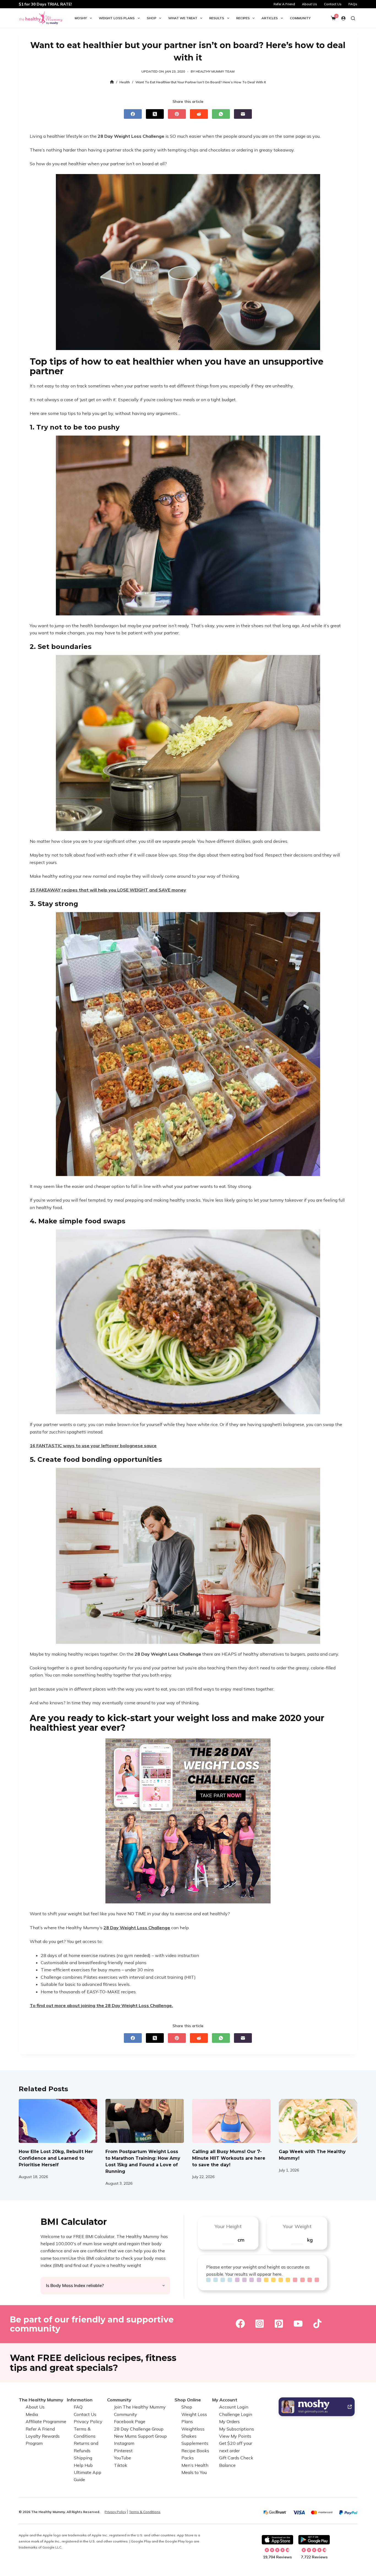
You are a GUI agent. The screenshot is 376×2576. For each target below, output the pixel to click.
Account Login (234, 2407)
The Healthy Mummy (41, 2400)
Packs (188, 2458)
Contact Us (333, 4)
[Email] (243, 114)
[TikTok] (317, 2324)
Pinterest (123, 2451)
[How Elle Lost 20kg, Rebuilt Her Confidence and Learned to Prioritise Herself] (58, 2121)
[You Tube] (298, 2324)
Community (300, 18)
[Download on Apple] (277, 2540)
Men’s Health (195, 2465)
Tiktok (121, 2465)
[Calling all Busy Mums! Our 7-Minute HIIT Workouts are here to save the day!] (231, 2121)
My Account (225, 2400)
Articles (270, 18)
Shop (152, 18)
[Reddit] (199, 114)
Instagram (124, 2443)
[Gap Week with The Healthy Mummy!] (318, 2121)
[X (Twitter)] (155, 114)
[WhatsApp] (221, 114)
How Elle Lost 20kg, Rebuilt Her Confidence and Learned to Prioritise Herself (56, 2158)
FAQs (353, 4)
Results (217, 18)
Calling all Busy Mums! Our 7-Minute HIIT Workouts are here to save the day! (229, 2158)
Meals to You (194, 2472)
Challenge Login (236, 2414)
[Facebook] (133, 114)
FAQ (78, 2407)
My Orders (229, 2421)
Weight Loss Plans (117, 18)
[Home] (112, 82)
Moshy (81, 18)
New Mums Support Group (140, 2436)
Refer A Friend (284, 4)
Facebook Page (130, 2421)
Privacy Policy (88, 2421)
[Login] (343, 18)
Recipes (243, 18)
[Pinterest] (177, 114)
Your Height (228, 2226)
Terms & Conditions (145, 2512)
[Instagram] (260, 2324)
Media (32, 2414)
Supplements (195, 2443)
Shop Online (188, 2400)
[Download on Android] (314, 2540)
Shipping (83, 2458)
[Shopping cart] (333, 18)
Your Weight (297, 2226)
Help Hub (83, 2465)
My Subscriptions (237, 2429)
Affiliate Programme (46, 2421)
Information (80, 2400)
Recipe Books (195, 2451)
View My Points (235, 2436)
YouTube (122, 2458)
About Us (310, 4)
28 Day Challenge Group (139, 2429)
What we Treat (183, 18)
